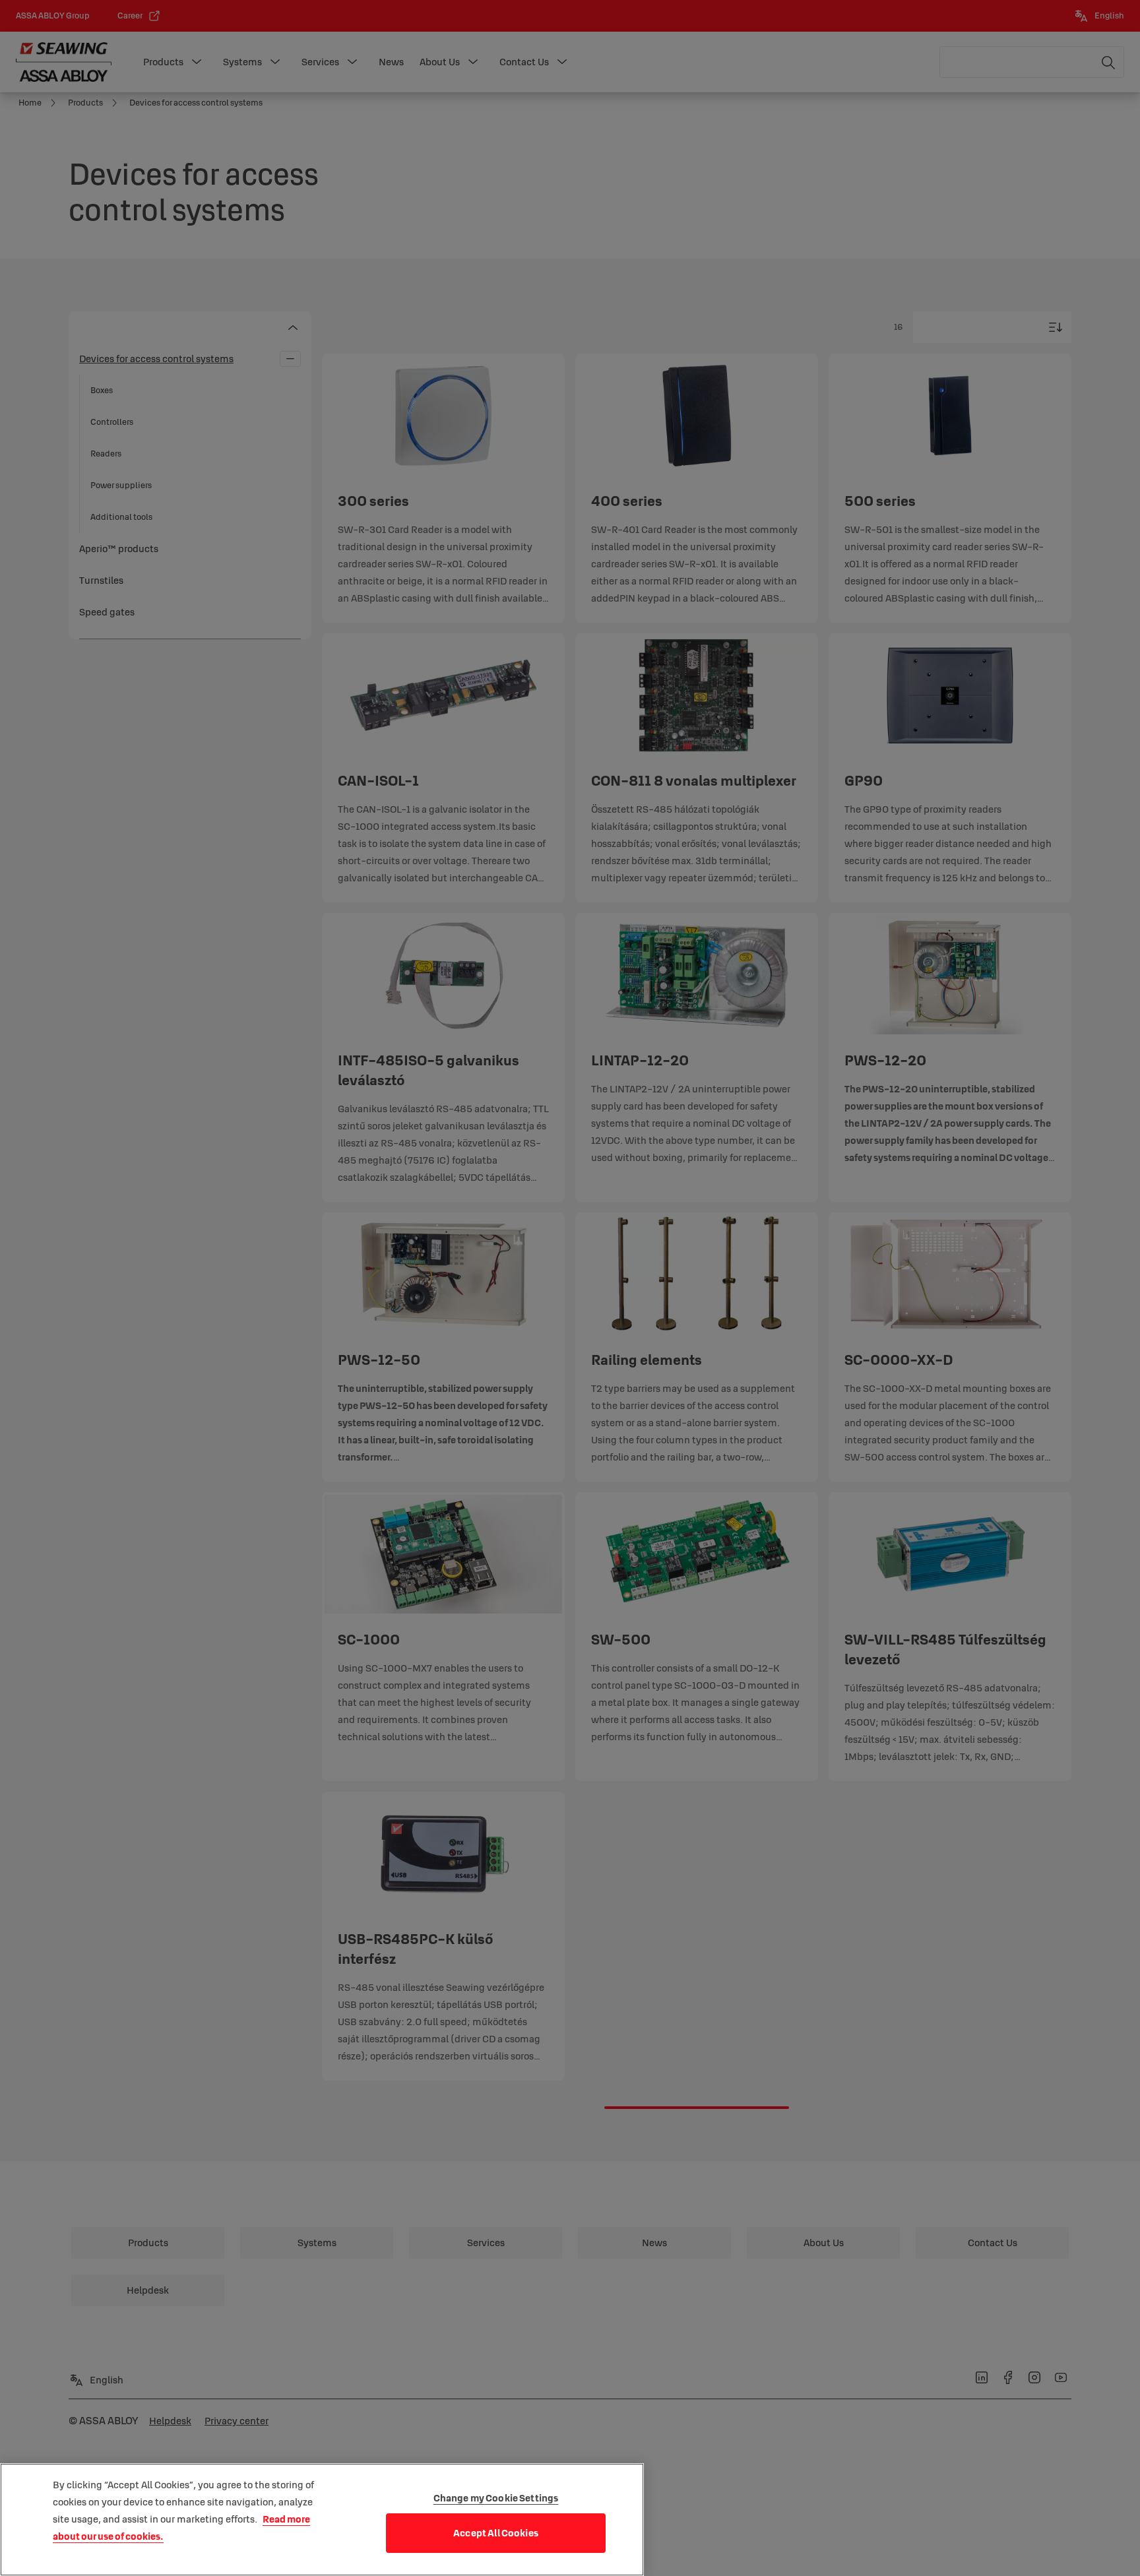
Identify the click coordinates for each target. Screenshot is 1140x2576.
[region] (322, 2520)
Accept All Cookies (496, 2533)
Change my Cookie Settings (496, 2498)
